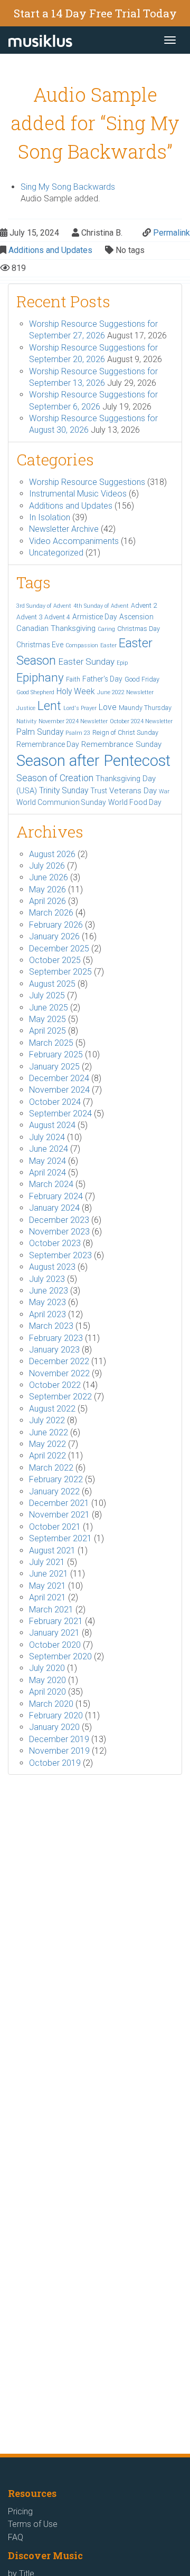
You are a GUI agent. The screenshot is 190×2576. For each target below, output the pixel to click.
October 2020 (55, 1645)
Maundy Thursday (145, 708)
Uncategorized (56, 553)
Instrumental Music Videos (78, 494)
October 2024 (55, 1102)
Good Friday (142, 679)
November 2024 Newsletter (73, 721)
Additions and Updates (50, 250)
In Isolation (50, 517)
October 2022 (55, 1385)
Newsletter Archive (64, 529)
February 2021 (56, 1621)
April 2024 (47, 1173)
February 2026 (56, 925)
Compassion (82, 645)
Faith (73, 679)
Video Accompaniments (74, 541)
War (164, 791)
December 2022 (59, 1361)
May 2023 (47, 1302)
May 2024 (47, 1161)
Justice (26, 708)
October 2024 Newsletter (141, 721)
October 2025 (55, 960)
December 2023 (59, 1220)
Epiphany (40, 677)
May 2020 (47, 1680)
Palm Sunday (40, 732)
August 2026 (52, 854)
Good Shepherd (35, 692)
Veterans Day (133, 791)
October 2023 (55, 1243)
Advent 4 (57, 617)
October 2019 (55, 1763)
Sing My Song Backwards (68, 187)
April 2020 (47, 1692)
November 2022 (59, 1373)
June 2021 (49, 1574)
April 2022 (47, 1456)
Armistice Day (95, 617)
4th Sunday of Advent (101, 606)
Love (108, 707)
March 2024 (51, 1184)
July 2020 (47, 1668)
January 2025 (54, 1067)
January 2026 (54, 936)
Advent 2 (144, 605)
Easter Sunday (86, 662)
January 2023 (54, 1350)
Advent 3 (29, 617)
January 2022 (54, 1491)
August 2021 (52, 1551)
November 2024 (59, 1090)
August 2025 (52, 984)
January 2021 (54, 1633)
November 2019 (59, 1751)
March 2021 (51, 1610)
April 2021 (47, 1597)
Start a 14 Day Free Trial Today (95, 13)
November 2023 (59, 1232)
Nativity (26, 721)
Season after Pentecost (93, 761)
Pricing (20, 2511)
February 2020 (56, 1715)
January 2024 (54, 1208)
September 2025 (60, 972)
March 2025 (51, 1043)
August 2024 (52, 1125)
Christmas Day (139, 629)
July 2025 (47, 995)
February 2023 (56, 1338)
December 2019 (59, 1739)
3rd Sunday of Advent (44, 606)
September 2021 (60, 1538)
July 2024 (47, 1137)
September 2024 (60, 1114)
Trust (99, 791)
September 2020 (60, 1656)
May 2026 (47, 890)
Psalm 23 (78, 733)
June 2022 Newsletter (125, 692)
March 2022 (51, 1468)
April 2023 (47, 1314)
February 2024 (56, 1196)
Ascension (136, 617)
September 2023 (60, 1255)
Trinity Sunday (64, 790)
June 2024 (49, 1149)
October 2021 (55, 1527)
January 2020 (54, 1727)
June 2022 (49, 1432)
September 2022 (60, 1397)
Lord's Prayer (80, 708)
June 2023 (49, 1291)
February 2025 (56, 1054)
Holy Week (76, 691)
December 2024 (59, 1078)
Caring (106, 629)
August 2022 (52, 1409)
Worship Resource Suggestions (87, 482)
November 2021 (59, 1515)
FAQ (16, 2537)
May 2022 (47, 1444)
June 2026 (49, 877)
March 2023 (51, 1326)
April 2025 (47, 1031)
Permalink (172, 233)
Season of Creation (55, 778)
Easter (108, 645)
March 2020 (51, 1704)
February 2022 (56, 1479)
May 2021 (47, 1586)
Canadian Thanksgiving (56, 628)
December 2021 (59, 1503)
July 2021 (47, 1562)
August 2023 (52, 1267)
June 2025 (49, 1008)
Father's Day (102, 679)
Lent (49, 706)
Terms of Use (33, 2524)
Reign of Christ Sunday (125, 732)
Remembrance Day (48, 744)
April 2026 (47, 901)
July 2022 (47, 1420)
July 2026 (47, 866)
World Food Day (135, 802)
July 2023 (47, 1279)
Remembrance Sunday (121, 744)
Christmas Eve (40, 645)
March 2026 (51, 913)
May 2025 (47, 1019)
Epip (122, 663)
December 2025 (59, 949)
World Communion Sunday (61, 802)
